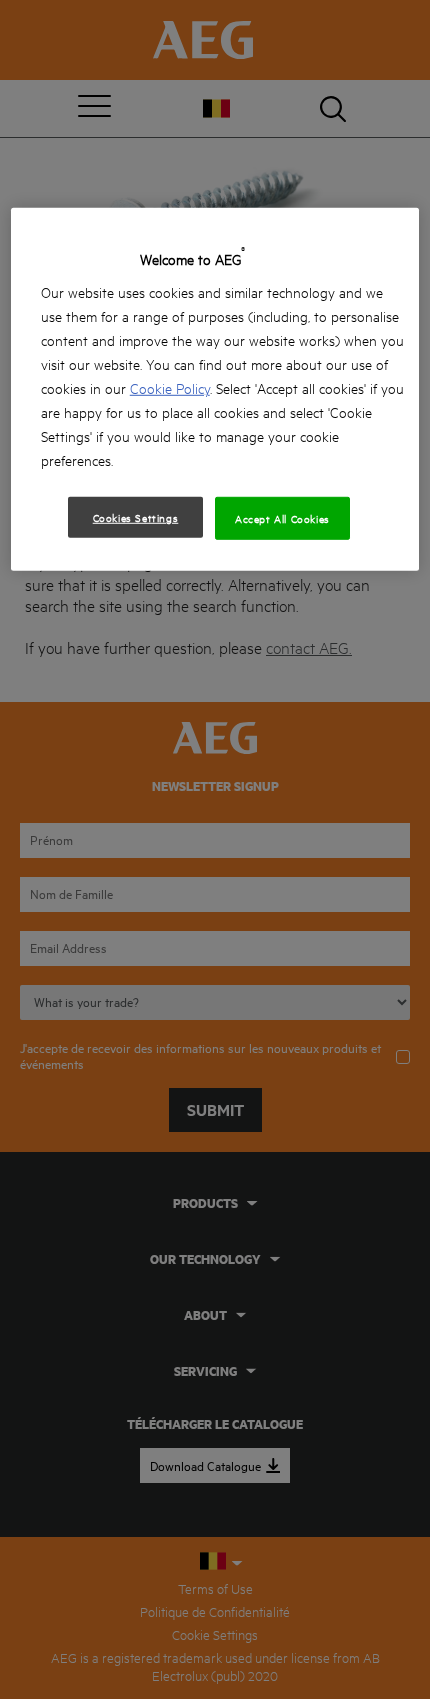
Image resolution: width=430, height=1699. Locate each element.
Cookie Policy (170, 387)
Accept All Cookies (282, 518)
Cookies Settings (136, 517)
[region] (215, 389)
